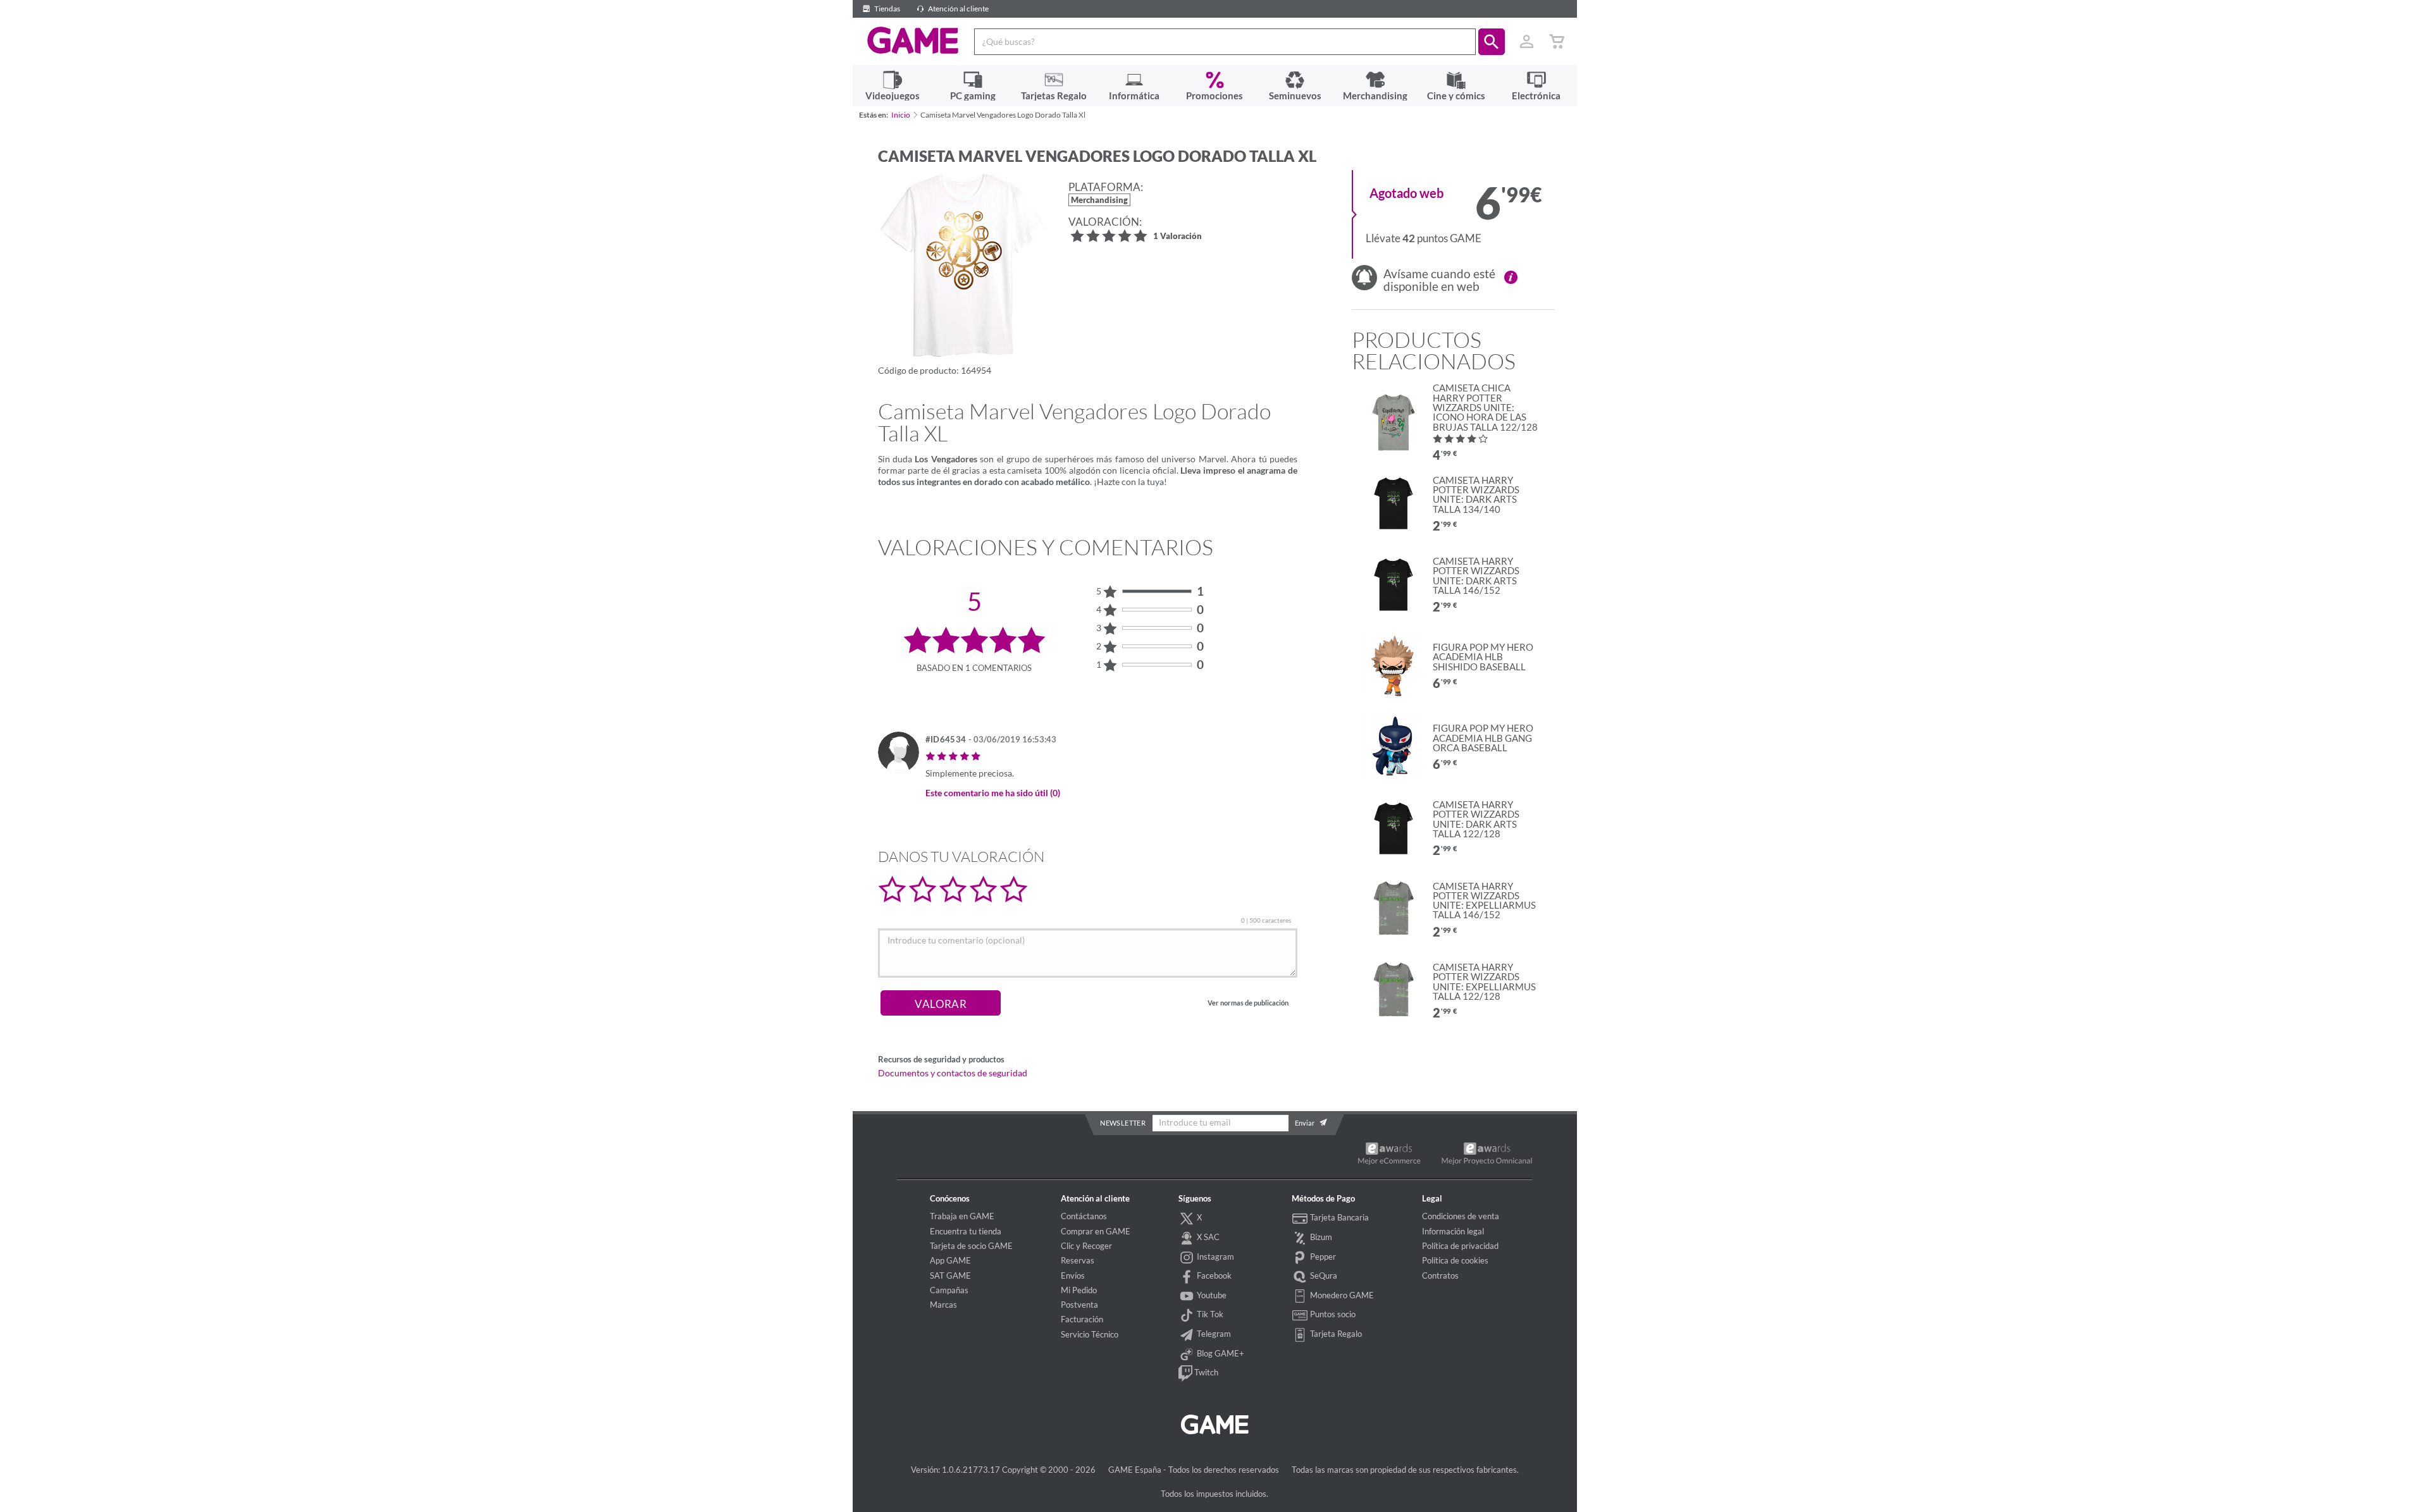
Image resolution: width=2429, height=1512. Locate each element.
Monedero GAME (1341, 1295)
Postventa (1079, 1305)
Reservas (1078, 1260)
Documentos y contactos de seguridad (953, 1073)
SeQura (1323, 1275)
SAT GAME (950, 1275)
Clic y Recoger (1086, 1246)
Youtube (1211, 1295)
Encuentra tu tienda (966, 1231)
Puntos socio (1332, 1314)
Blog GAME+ (1220, 1353)
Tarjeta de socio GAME (971, 1246)
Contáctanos (1084, 1216)
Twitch (1205, 1372)
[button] (1492, 42)
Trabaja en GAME (962, 1216)
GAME (913, 40)
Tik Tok (1209, 1314)
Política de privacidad (1460, 1246)
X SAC (1207, 1237)
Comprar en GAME (1096, 1231)
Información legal (1453, 1231)
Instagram (1214, 1257)
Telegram (1213, 1334)
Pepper (1322, 1257)
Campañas (949, 1290)
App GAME (950, 1260)
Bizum (1320, 1237)
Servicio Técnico (1090, 1334)
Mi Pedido (1079, 1290)
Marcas (943, 1305)
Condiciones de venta (1461, 1216)
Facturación (1082, 1319)
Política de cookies (1455, 1260)
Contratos (1440, 1275)
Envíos (1073, 1275)
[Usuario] (1527, 42)
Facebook (1213, 1275)
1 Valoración (1177, 237)
